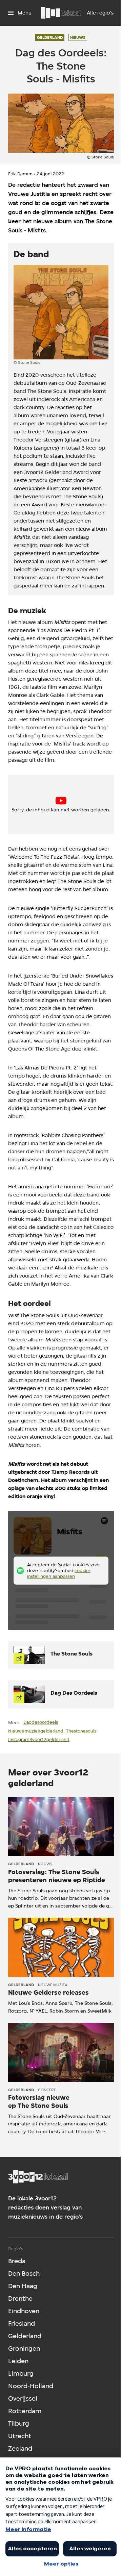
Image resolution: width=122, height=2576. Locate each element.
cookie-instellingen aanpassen (60, 807)
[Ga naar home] (61, 13)
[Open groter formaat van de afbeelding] (61, 312)
